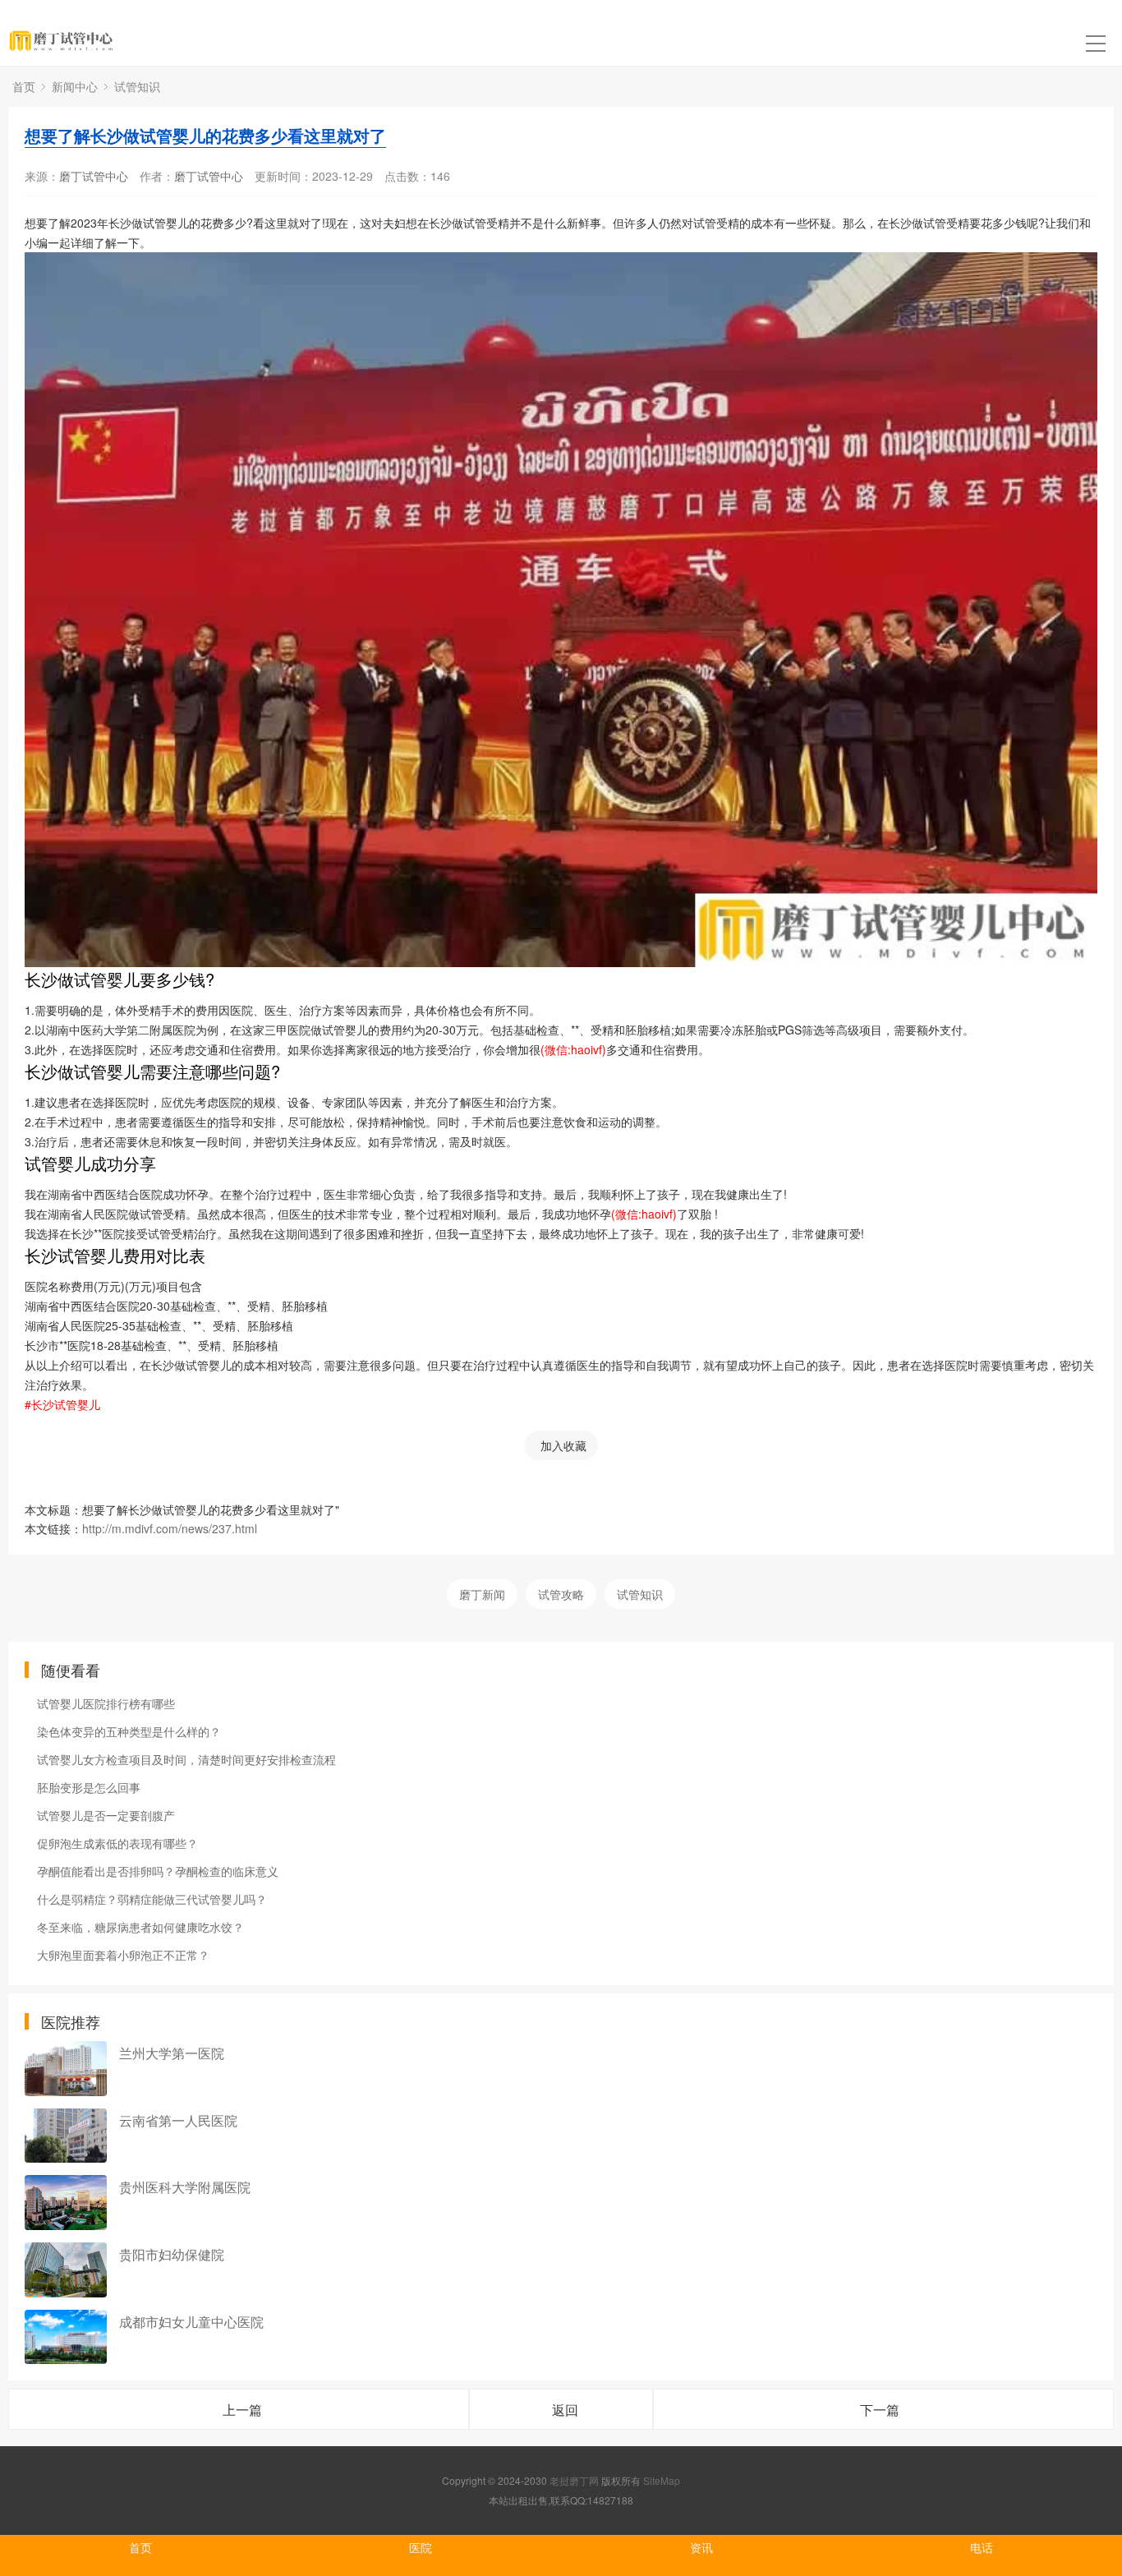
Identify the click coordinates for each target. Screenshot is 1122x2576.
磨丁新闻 (482, 1594)
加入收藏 (563, 1445)
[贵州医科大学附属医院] (66, 2203)
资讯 (701, 2547)
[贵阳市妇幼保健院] (66, 2270)
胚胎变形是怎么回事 (89, 1787)
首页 (24, 86)
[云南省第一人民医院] (66, 2136)
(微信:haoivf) (573, 1049)
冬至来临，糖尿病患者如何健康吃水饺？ (140, 1927)
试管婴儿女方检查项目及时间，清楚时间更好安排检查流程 (186, 1759)
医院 (421, 2547)
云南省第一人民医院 (178, 2120)
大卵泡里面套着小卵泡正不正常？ (123, 1955)
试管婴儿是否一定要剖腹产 (106, 1815)
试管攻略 (561, 1594)
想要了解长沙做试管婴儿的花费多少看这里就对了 (205, 135)
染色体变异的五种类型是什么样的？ (129, 1731)
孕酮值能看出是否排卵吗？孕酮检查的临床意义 (158, 1871)
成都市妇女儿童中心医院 (191, 2322)
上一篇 (242, 2410)
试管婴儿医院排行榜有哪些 (106, 1703)
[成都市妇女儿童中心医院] (66, 2337)
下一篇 (880, 2410)
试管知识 (137, 86)
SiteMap (662, 2480)
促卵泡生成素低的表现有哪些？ (117, 1843)
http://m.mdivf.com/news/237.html (170, 1528)
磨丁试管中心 (94, 176)
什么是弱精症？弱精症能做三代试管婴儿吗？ (152, 1899)
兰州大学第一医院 (172, 2053)
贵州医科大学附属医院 (185, 2187)
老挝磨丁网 (574, 2480)
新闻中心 (75, 86)
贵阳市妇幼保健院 (172, 2254)
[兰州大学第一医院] (66, 2069)
